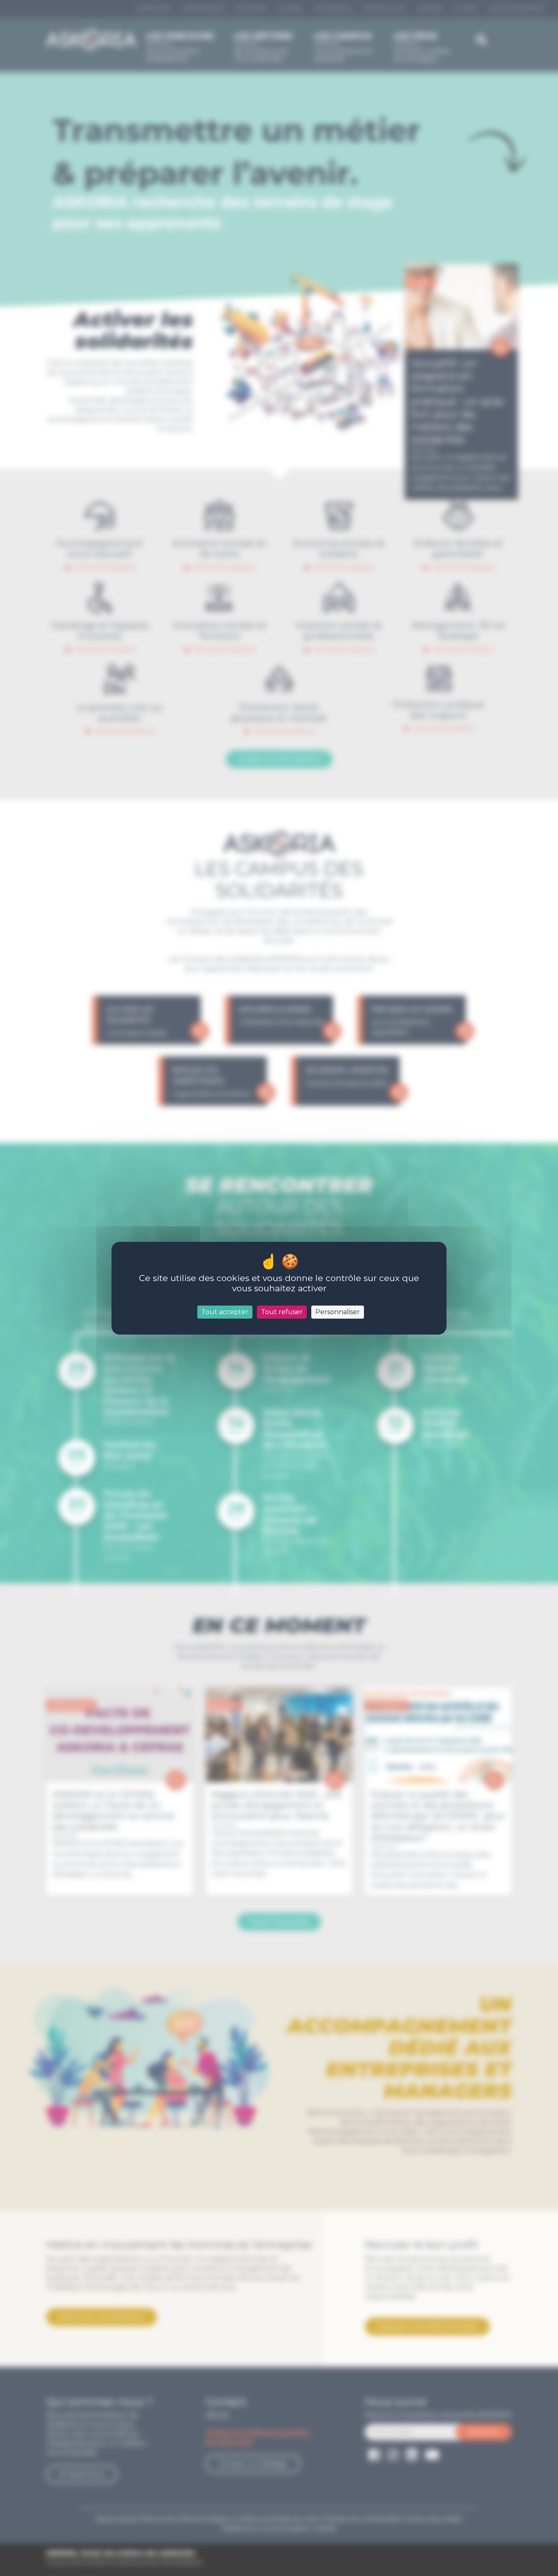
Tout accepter (225, 1312)
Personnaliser (338, 1312)
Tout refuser (282, 1312)
